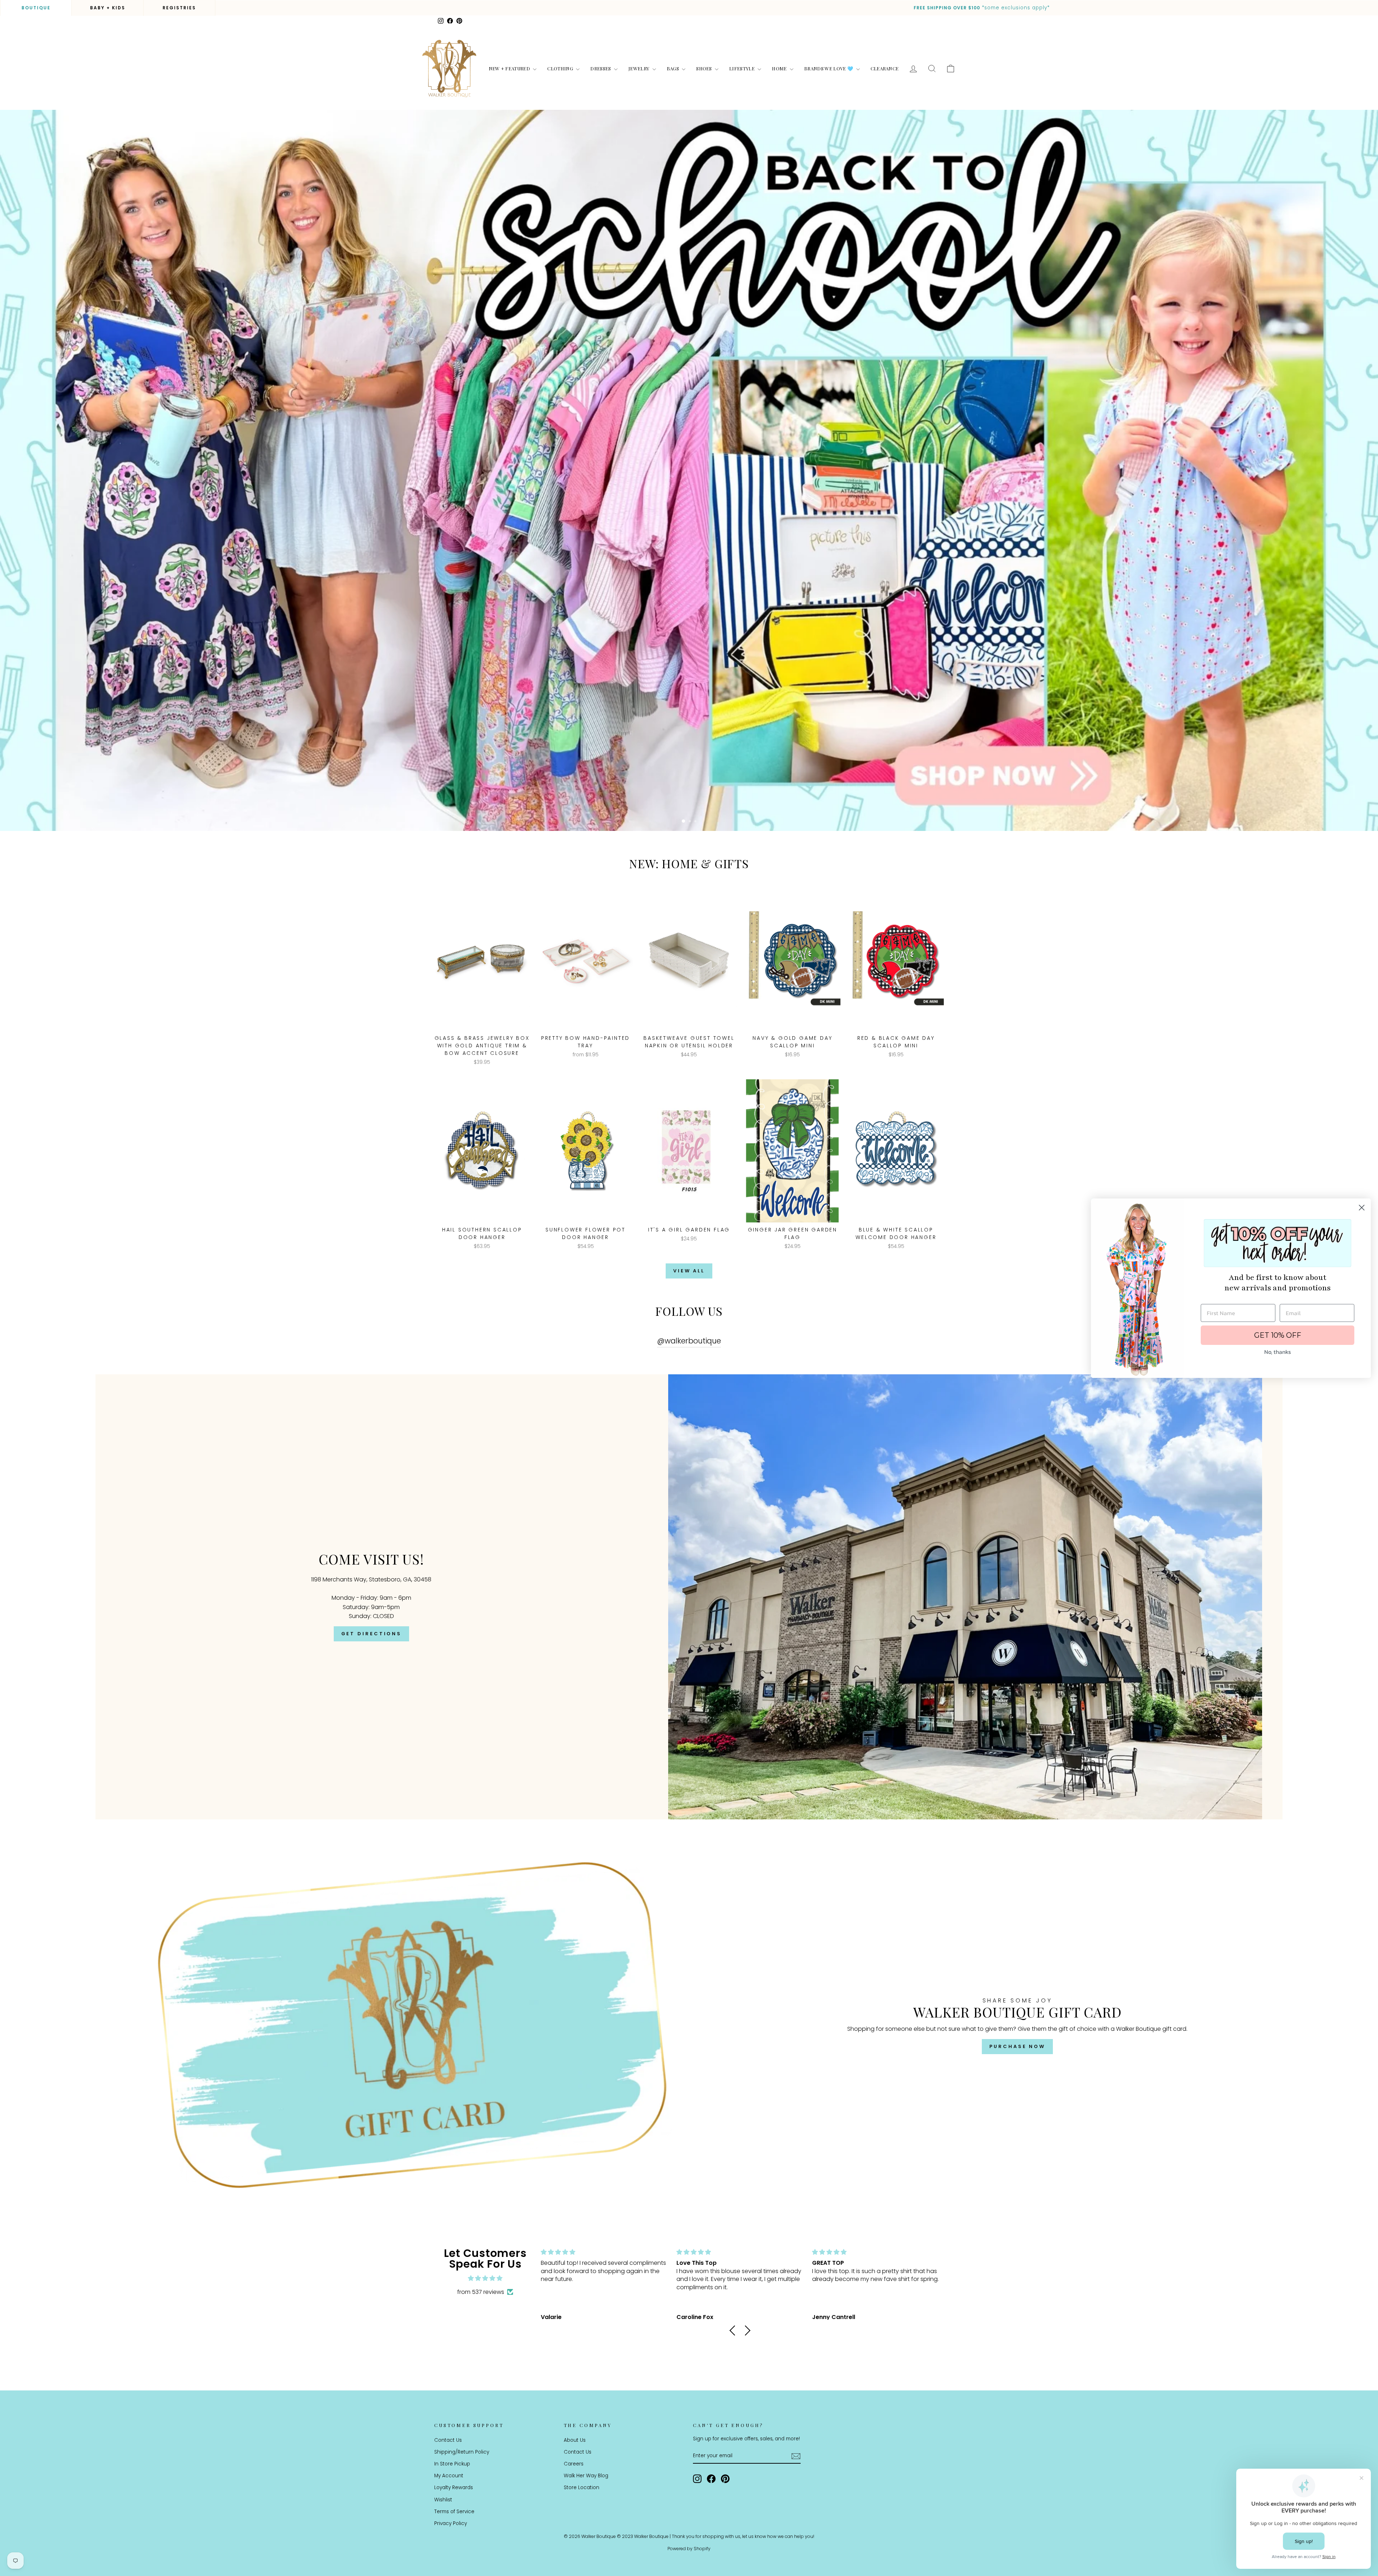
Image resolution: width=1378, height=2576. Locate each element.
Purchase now (1017, 2046)
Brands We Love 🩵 (829, 68)
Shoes (705, 68)
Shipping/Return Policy (462, 2452)
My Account (449, 2476)
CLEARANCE (885, 68)
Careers (574, 2464)
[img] (485, 2278)
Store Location (582, 2488)
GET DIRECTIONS (372, 1634)
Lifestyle (742, 68)
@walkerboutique (689, 1341)
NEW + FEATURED (510, 68)
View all (689, 1271)
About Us (575, 2440)
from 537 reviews (481, 2292)
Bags (674, 68)
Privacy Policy (451, 2523)
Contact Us (448, 2440)
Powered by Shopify (689, 2549)
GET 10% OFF (1278, 1335)
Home (780, 68)
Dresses (601, 68)
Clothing (561, 68)
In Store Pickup (452, 2464)
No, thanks (1278, 1352)
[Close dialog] (1362, 1208)
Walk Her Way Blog (586, 2476)
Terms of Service (454, 2512)
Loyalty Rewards (454, 2488)
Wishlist (443, 2500)
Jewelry (639, 68)
